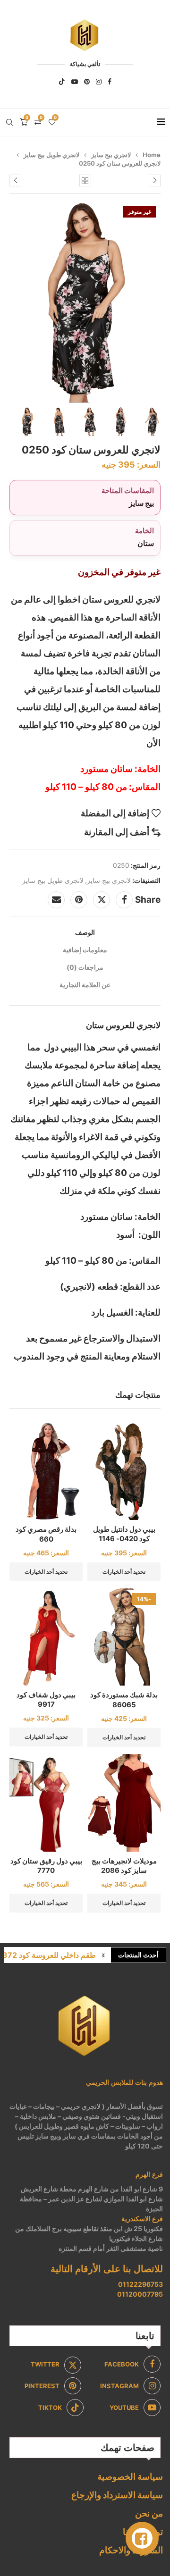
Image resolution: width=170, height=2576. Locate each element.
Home (152, 155)
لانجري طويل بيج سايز (51, 155)
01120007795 (140, 2294)
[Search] (9, 122)
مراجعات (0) (85, 967)
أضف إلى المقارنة (117, 832)
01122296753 (140, 2284)
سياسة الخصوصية (130, 2477)
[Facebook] (110, 82)
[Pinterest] (87, 82)
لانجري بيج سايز (111, 155)
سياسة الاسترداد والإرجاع (117, 2495)
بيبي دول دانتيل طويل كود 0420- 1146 (124, 1534)
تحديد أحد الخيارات (124, 1572)
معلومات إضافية (85, 950)
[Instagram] (99, 82)
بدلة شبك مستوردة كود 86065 (124, 1699)
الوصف (85, 932)
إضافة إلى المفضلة (115, 813)
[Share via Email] (56, 900)
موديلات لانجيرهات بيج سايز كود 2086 (124, 1866)
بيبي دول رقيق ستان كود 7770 (46, 1866)
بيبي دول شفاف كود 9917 (46, 1699)
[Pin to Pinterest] (79, 900)
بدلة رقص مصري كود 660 (46, 1534)
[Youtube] (75, 82)
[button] (103, 1955)
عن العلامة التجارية (85, 985)
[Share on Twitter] (102, 900)
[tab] (85, 932)
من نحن (149, 2513)
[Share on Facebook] (124, 900)
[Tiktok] (62, 82)
